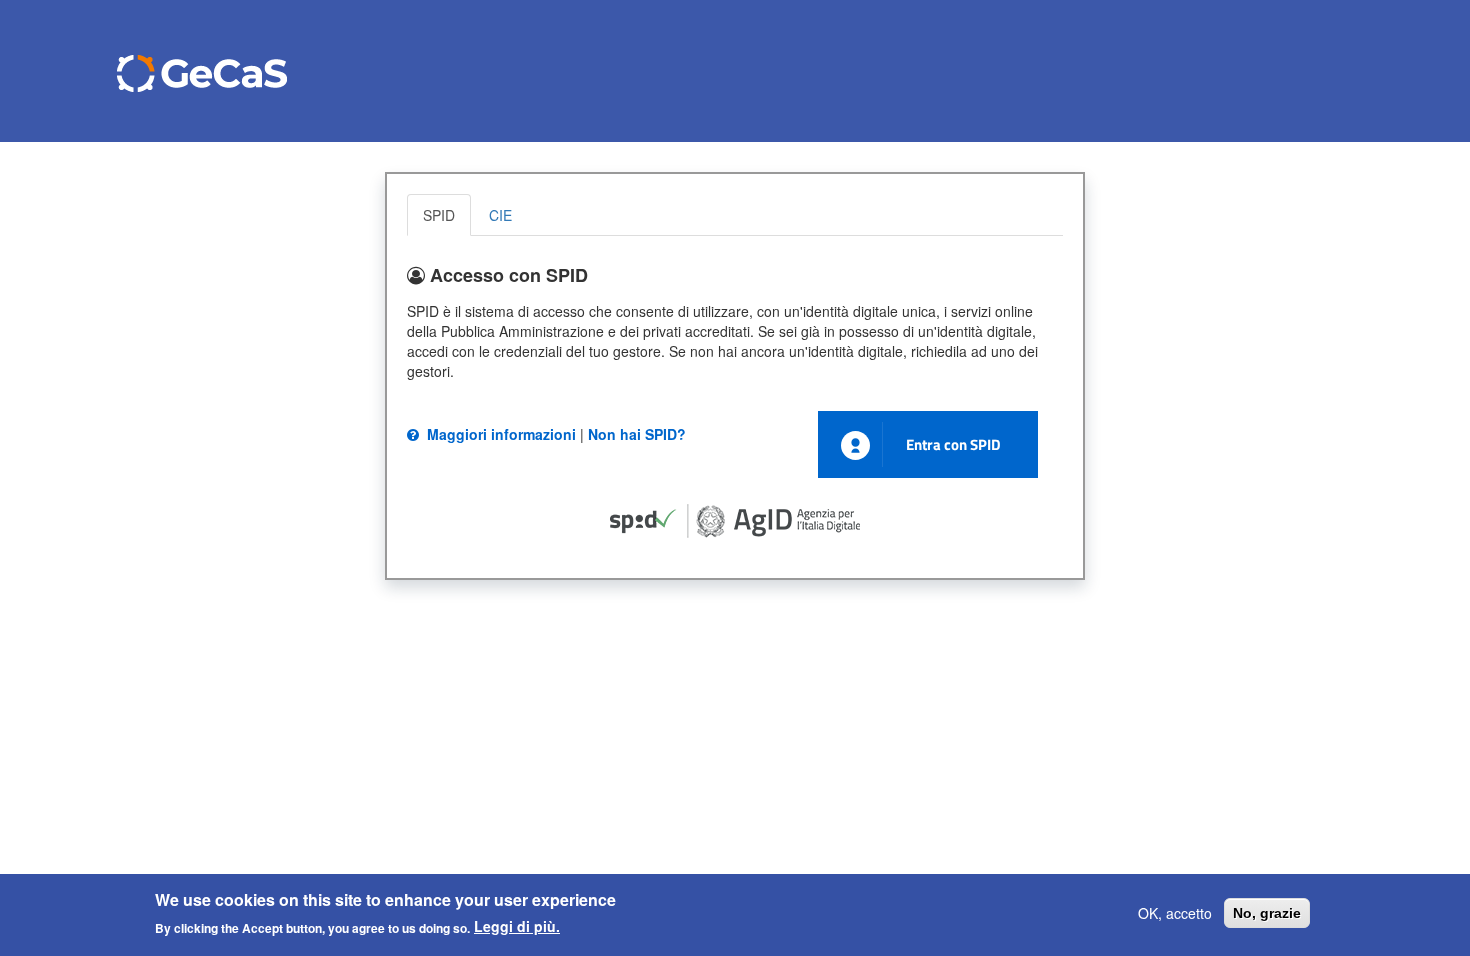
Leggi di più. (517, 926)
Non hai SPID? (637, 434)
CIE (500, 215)
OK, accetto (1175, 913)
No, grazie (1267, 913)
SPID (439, 215)
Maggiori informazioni (499, 434)
